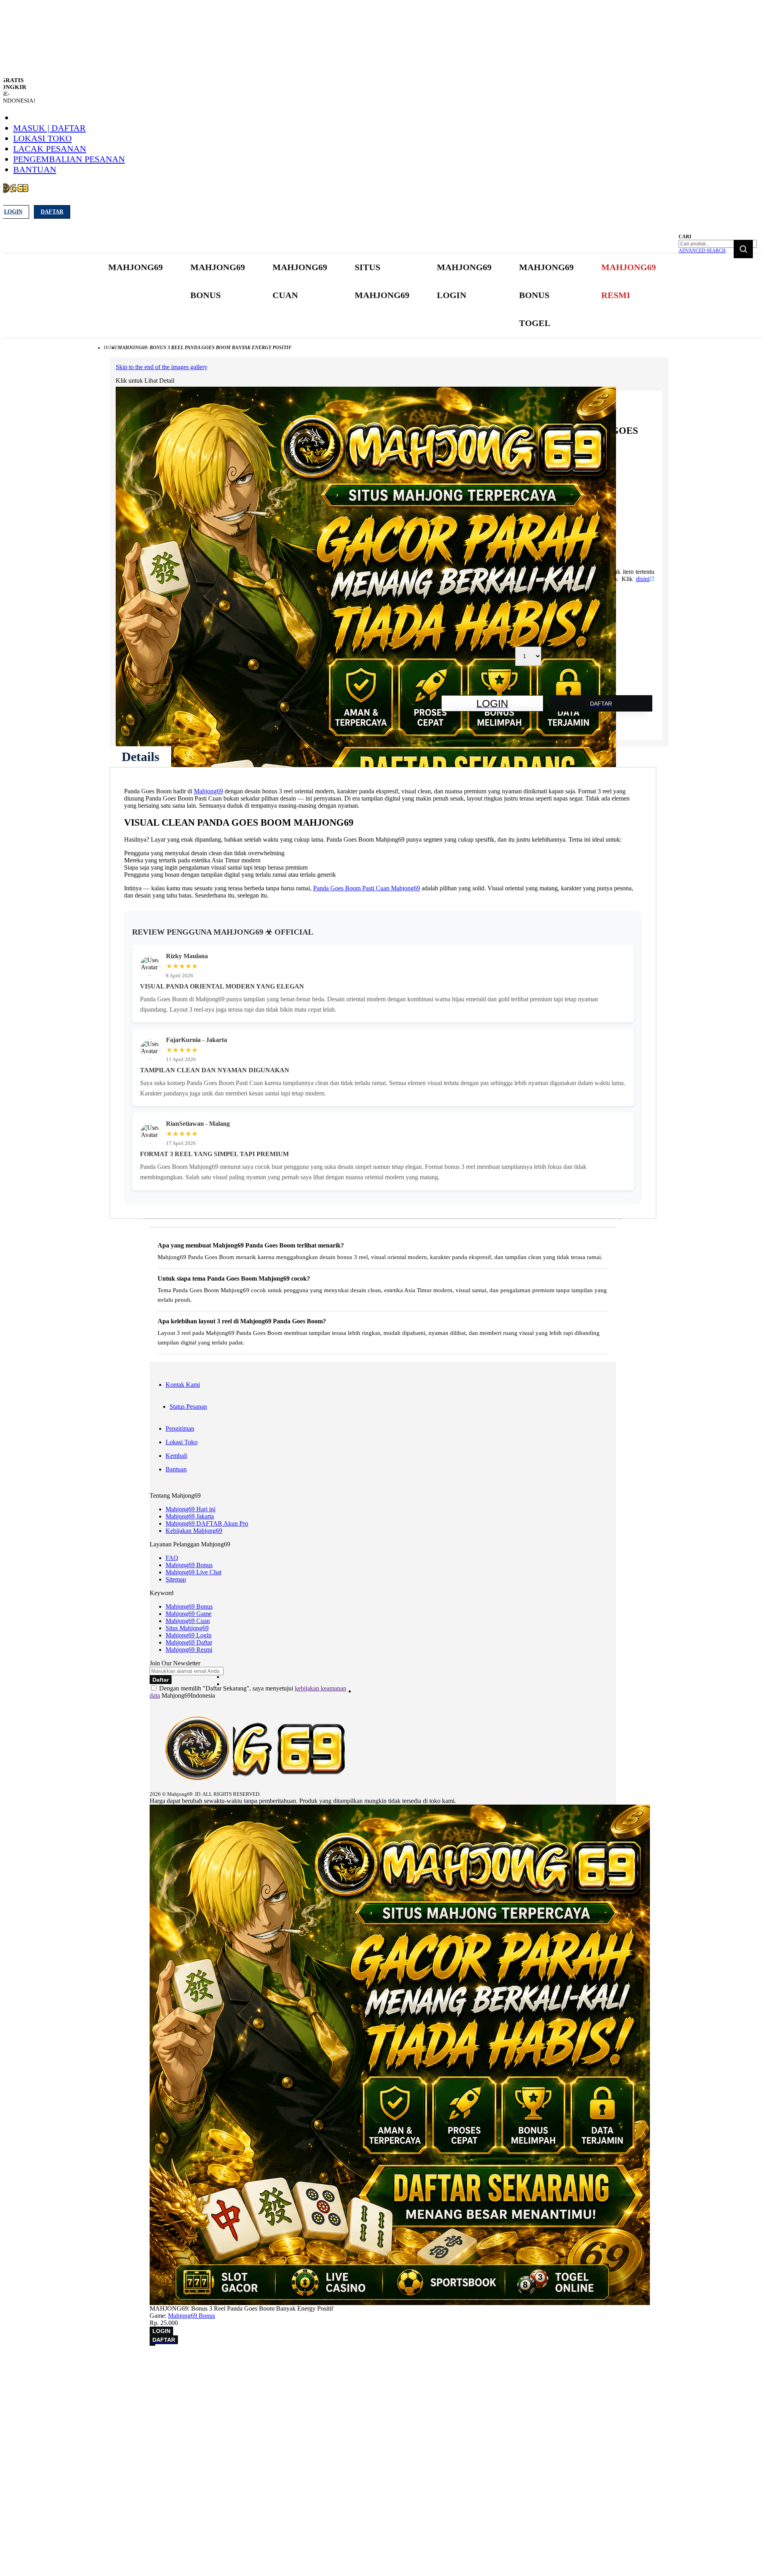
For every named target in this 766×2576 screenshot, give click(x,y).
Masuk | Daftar (49, 128)
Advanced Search (702, 251)
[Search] (743, 249)
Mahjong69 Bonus (189, 1565)
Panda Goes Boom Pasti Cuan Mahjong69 (367, 888)
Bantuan (35, 169)
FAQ (172, 1558)
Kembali (176, 1456)
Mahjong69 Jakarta (190, 1516)
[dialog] (383, 2361)
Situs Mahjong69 (187, 1628)
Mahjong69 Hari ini (191, 1509)
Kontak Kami (183, 1385)
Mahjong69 (208, 791)
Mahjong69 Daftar (189, 1642)
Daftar (52, 212)
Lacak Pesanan (50, 149)
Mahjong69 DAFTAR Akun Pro (207, 1523)
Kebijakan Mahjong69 (194, 1531)
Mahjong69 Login (189, 1635)
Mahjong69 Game (189, 1614)
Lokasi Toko (42, 138)
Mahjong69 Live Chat (193, 1572)
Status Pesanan (188, 1407)
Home (111, 348)
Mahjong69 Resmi (189, 1650)
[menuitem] (135, 267)
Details (140, 757)
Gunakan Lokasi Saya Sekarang (44, 2372)
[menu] (383, 296)
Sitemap (176, 1579)
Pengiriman (180, 1428)
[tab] (140, 757)
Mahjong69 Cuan (188, 1621)
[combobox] (718, 244)
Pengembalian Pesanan (69, 159)
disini (643, 579)
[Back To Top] (152, 2345)
